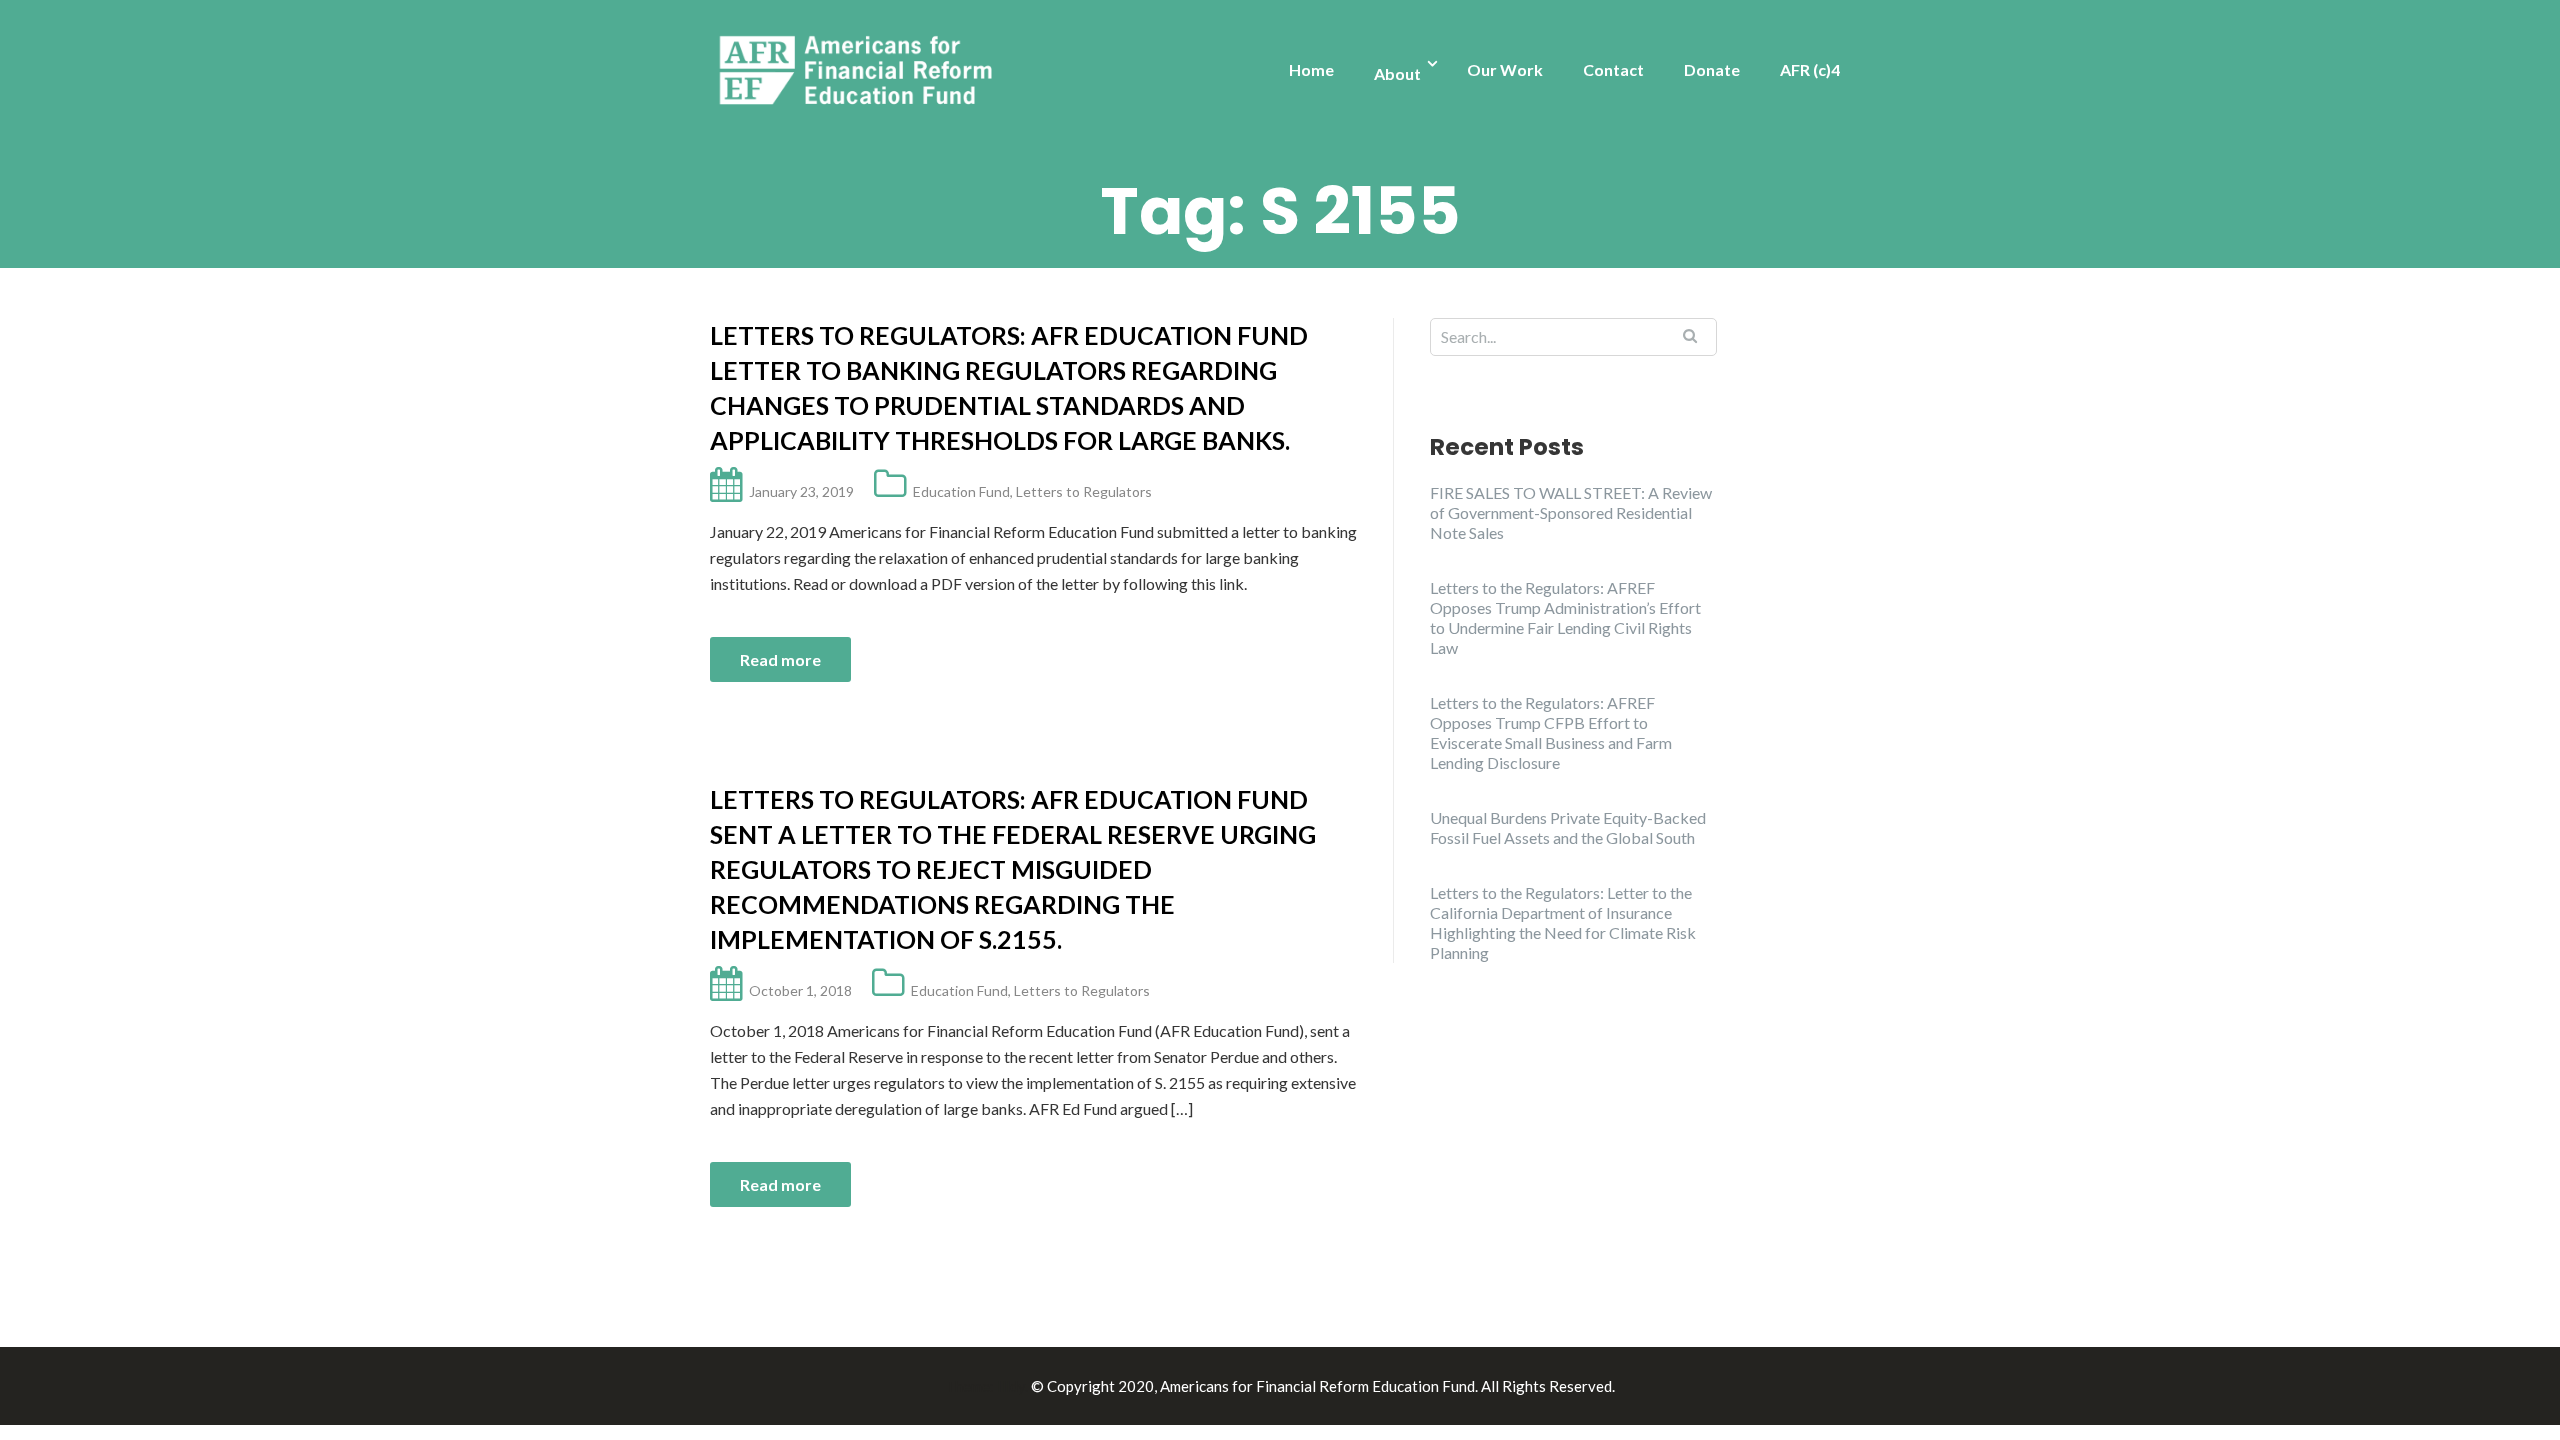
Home (1311, 69)
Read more (780, 659)
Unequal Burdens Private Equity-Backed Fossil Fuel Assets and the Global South (1568, 827)
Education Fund (961, 491)
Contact (1613, 69)
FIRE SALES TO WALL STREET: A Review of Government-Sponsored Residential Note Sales (1571, 512)
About (1397, 73)
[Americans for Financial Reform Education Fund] (860, 71)
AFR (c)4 (1810, 69)
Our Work (1505, 69)
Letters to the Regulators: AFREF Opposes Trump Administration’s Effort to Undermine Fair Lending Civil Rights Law (1565, 617)
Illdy (1011, 1386)
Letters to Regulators (1084, 491)
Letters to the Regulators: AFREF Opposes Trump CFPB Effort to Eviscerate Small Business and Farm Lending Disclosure (1551, 732)
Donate (1712, 69)
